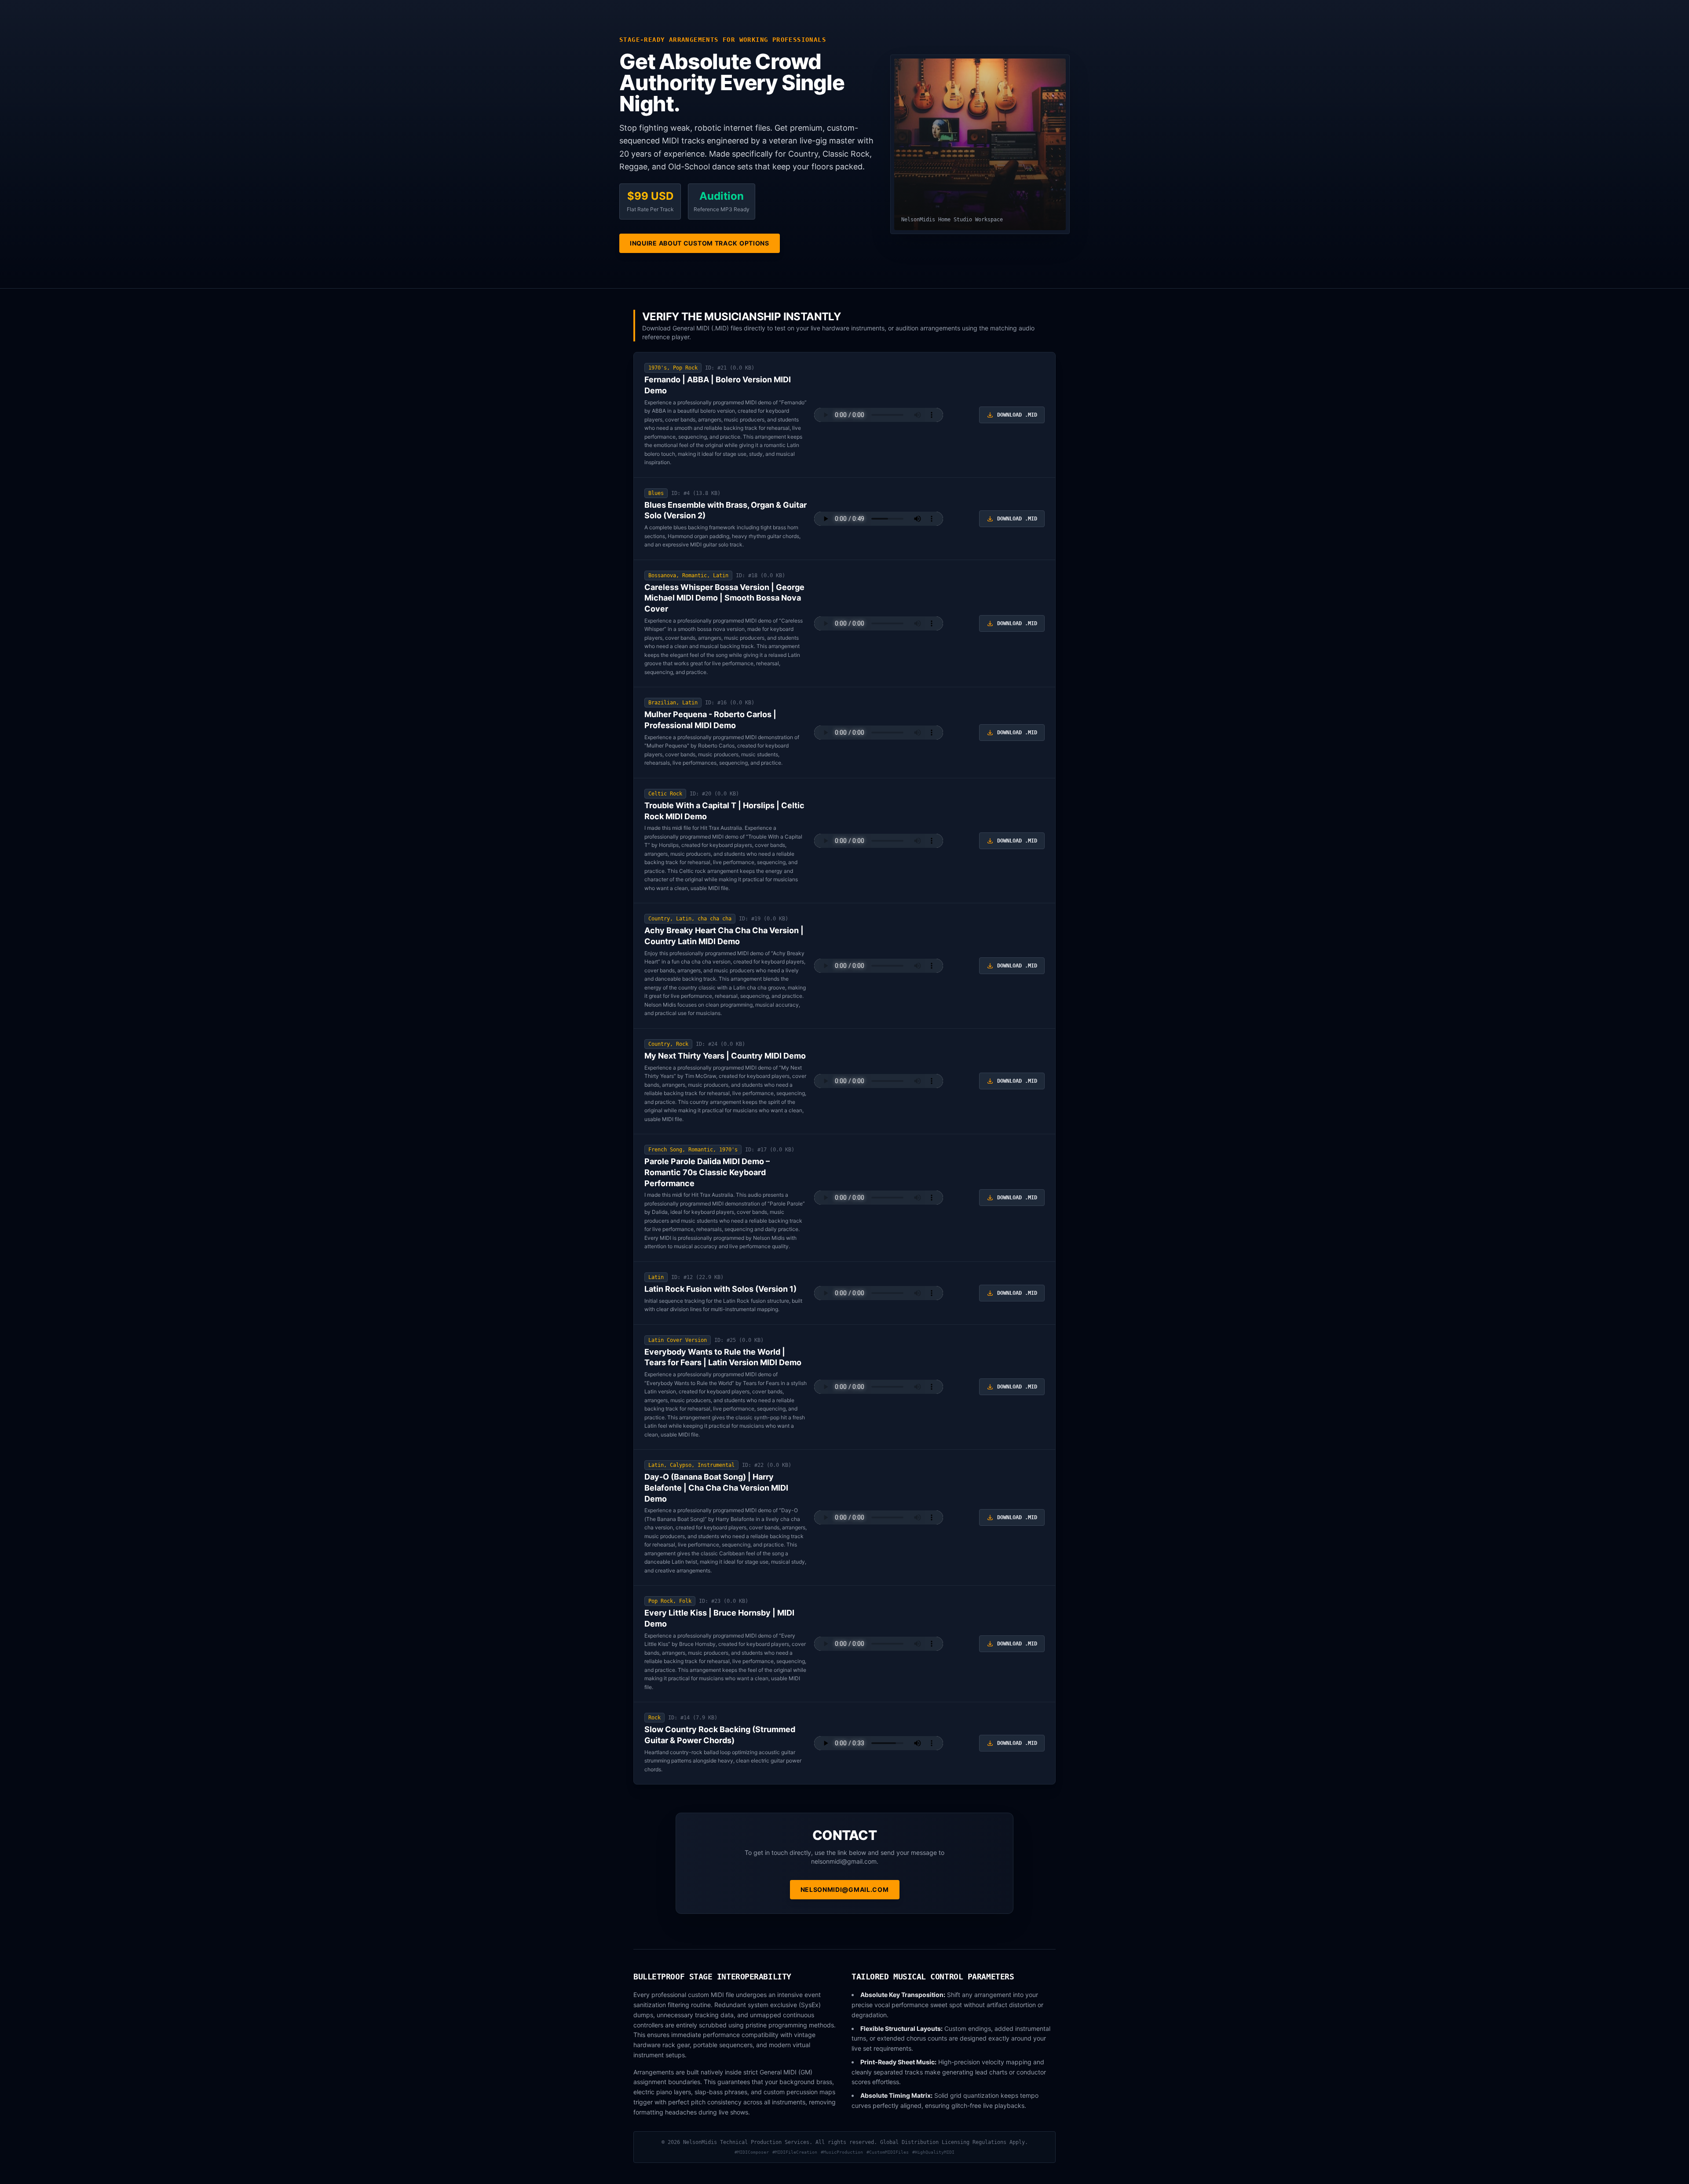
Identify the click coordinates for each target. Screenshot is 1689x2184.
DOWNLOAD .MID (1017, 415)
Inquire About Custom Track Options (700, 243)
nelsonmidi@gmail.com (845, 1889)
